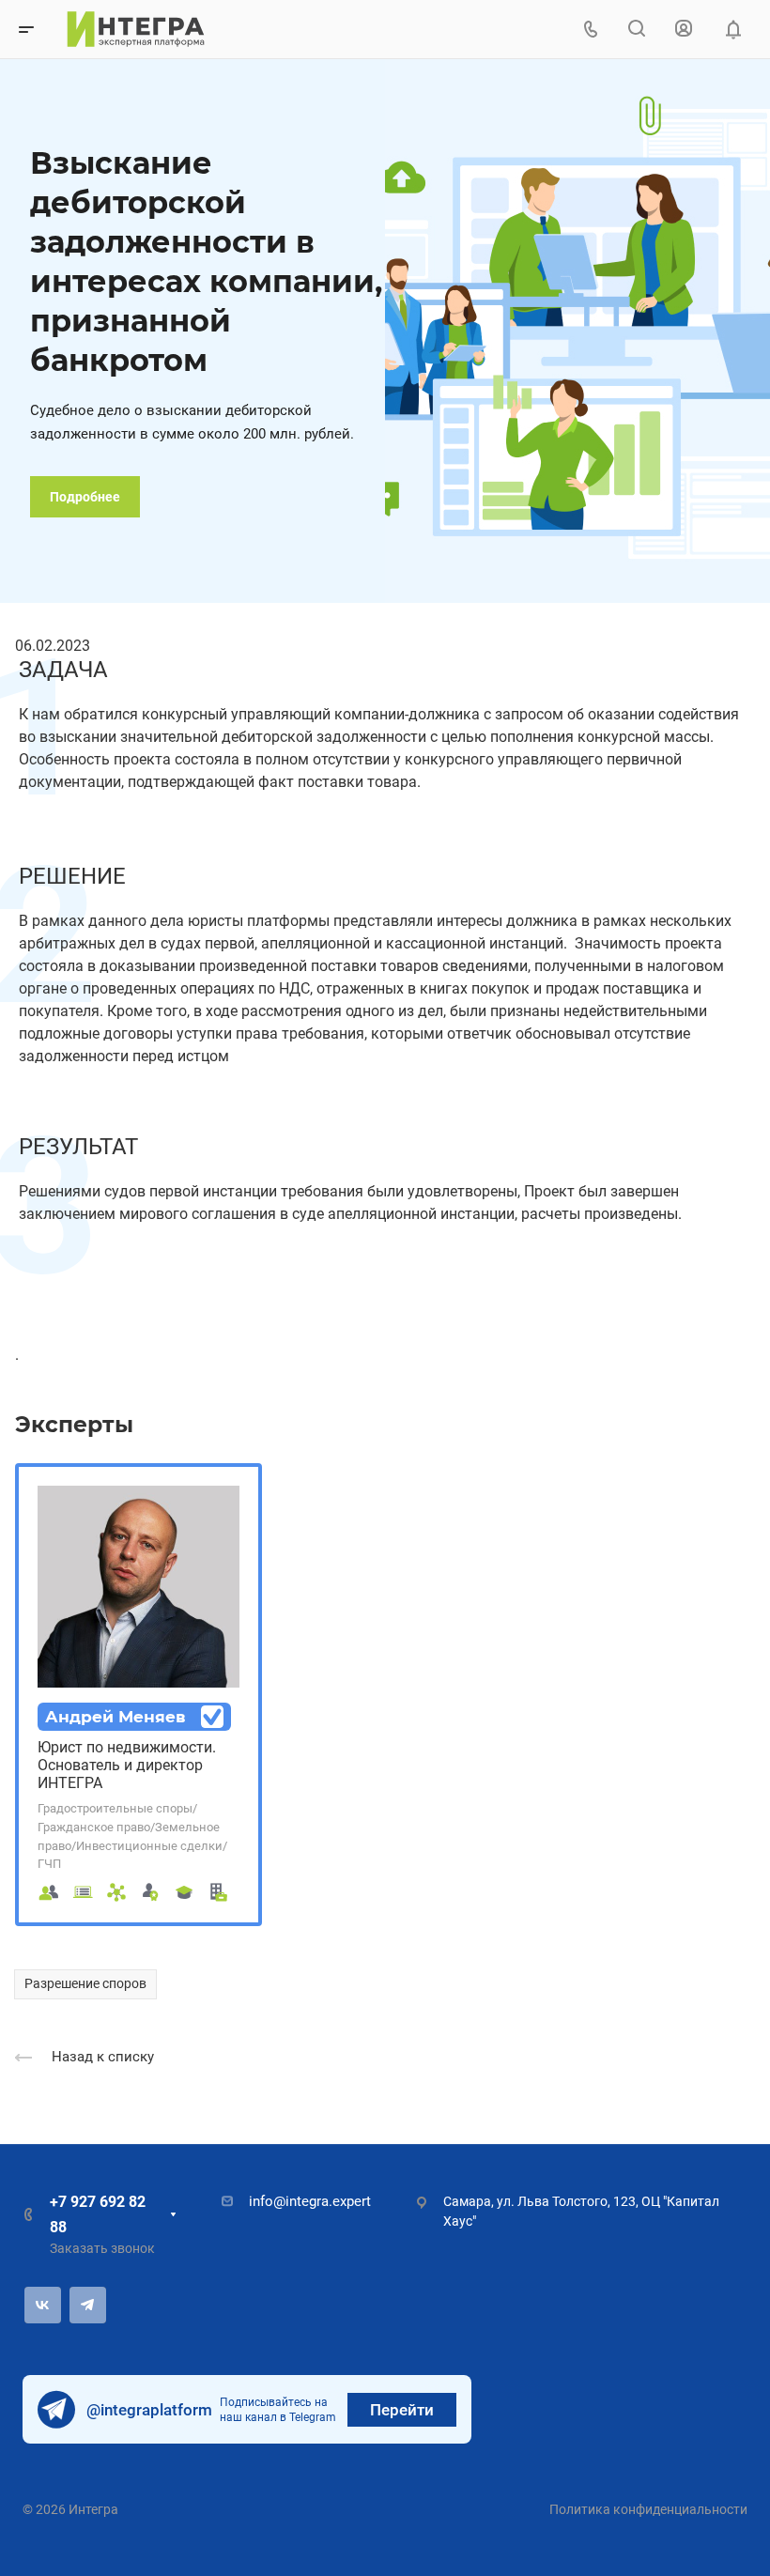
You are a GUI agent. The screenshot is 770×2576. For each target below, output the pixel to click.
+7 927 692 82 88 (98, 2214)
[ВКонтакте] (43, 2305)
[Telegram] (88, 2305)
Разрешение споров (85, 1983)
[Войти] (684, 29)
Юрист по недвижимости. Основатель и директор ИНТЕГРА (127, 1765)
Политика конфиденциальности (648, 2509)
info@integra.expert (310, 2201)
